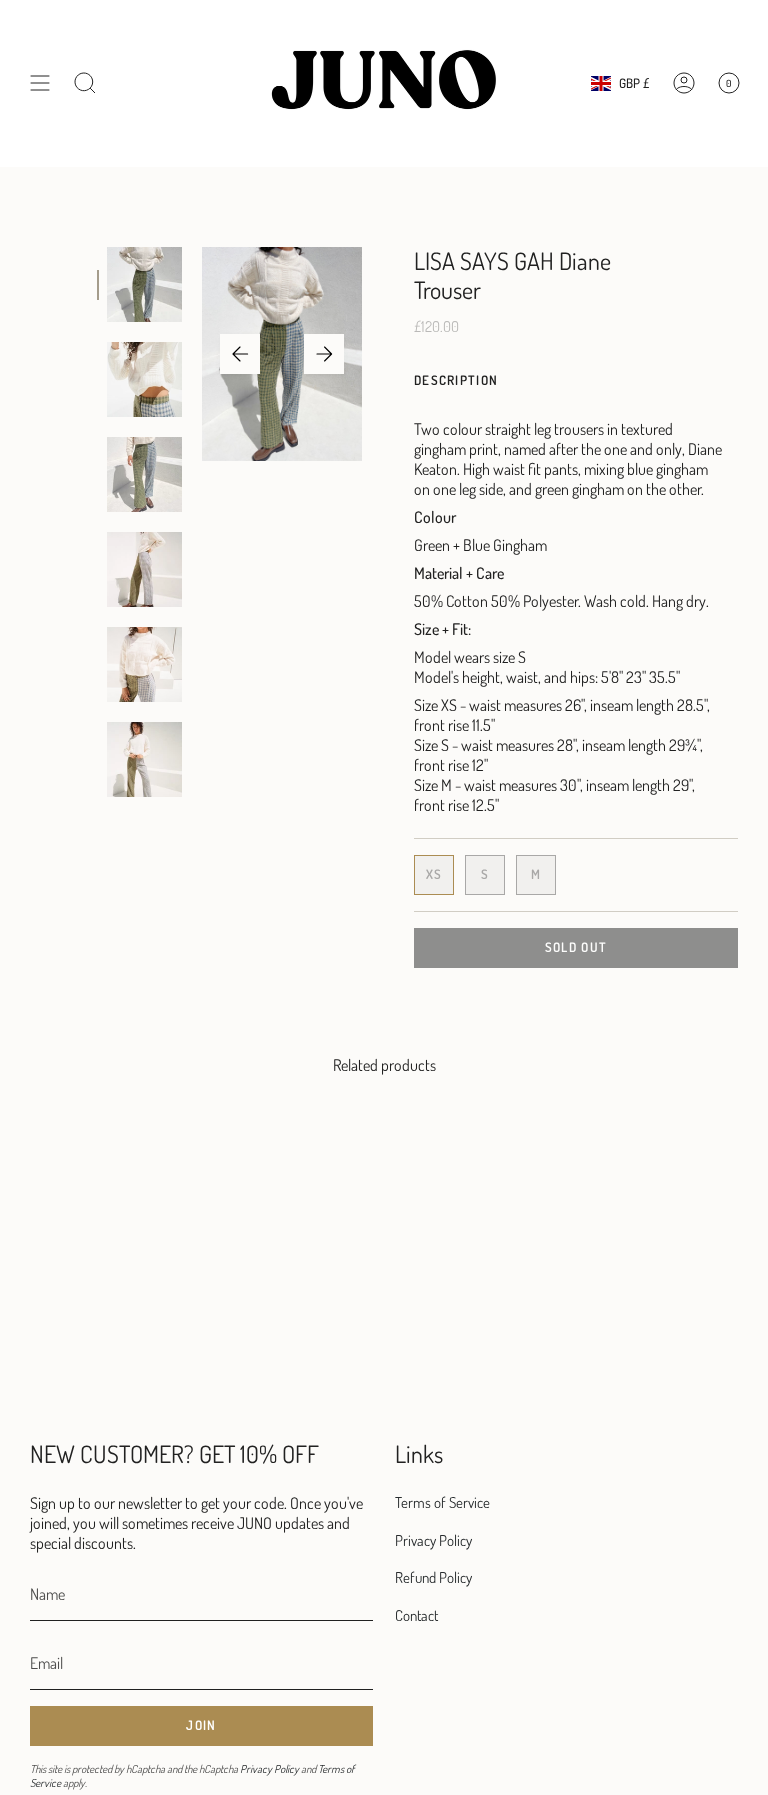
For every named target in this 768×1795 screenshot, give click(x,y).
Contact (416, 1615)
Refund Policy (433, 1577)
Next (324, 354)
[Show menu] (40, 83)
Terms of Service (442, 1502)
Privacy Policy (269, 1769)
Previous (240, 354)
